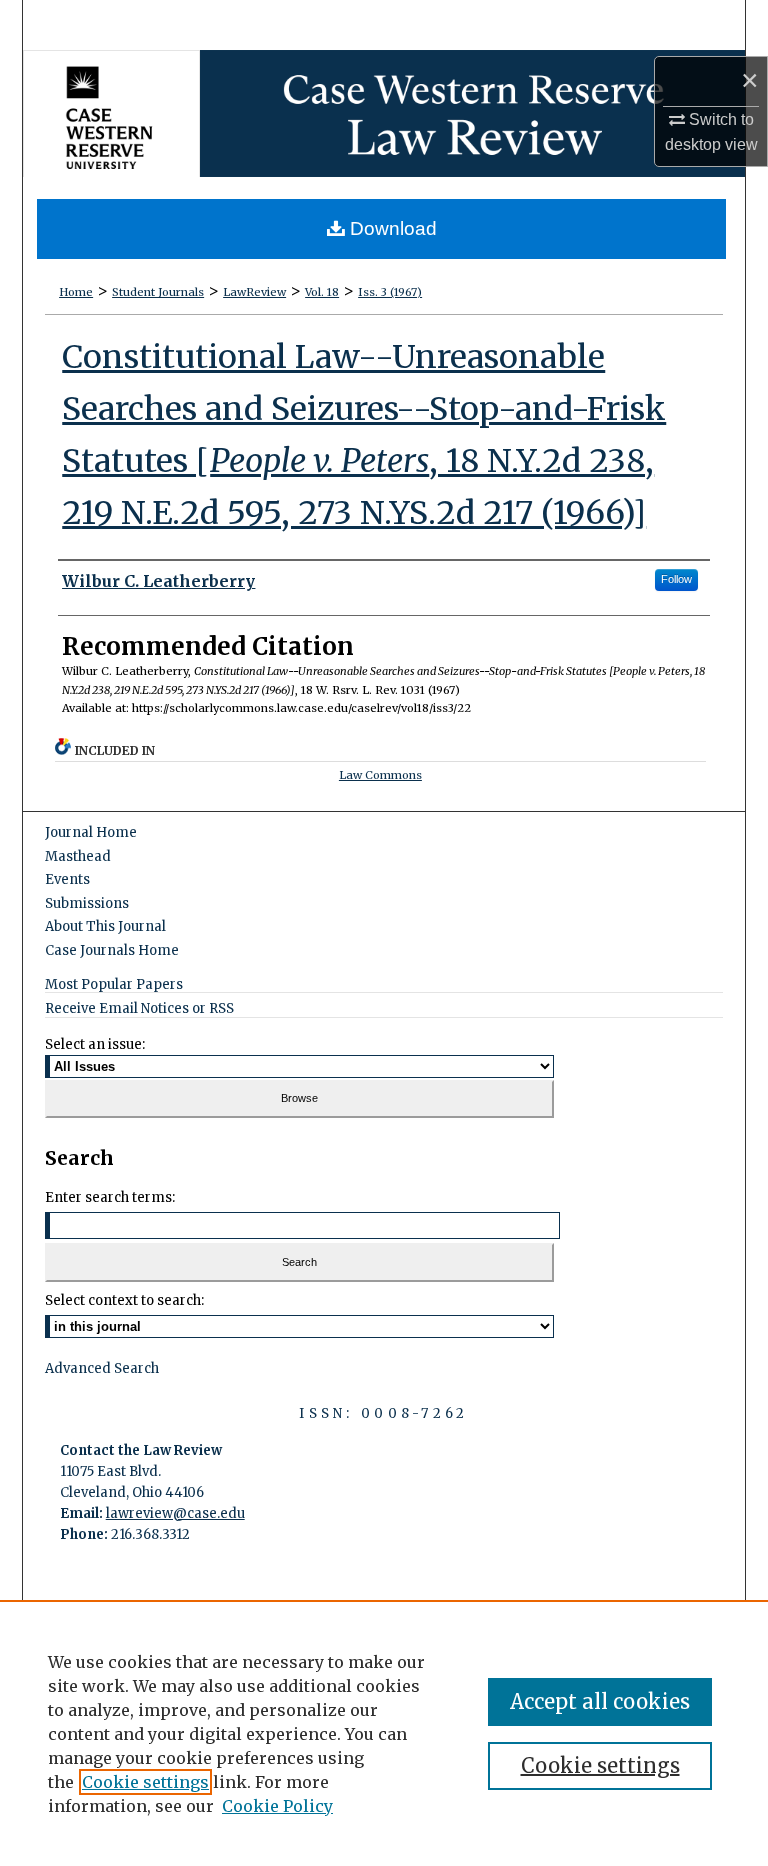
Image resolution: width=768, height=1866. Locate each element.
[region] (384, 1733)
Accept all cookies (600, 1701)
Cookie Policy (277, 1806)
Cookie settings (145, 1782)
